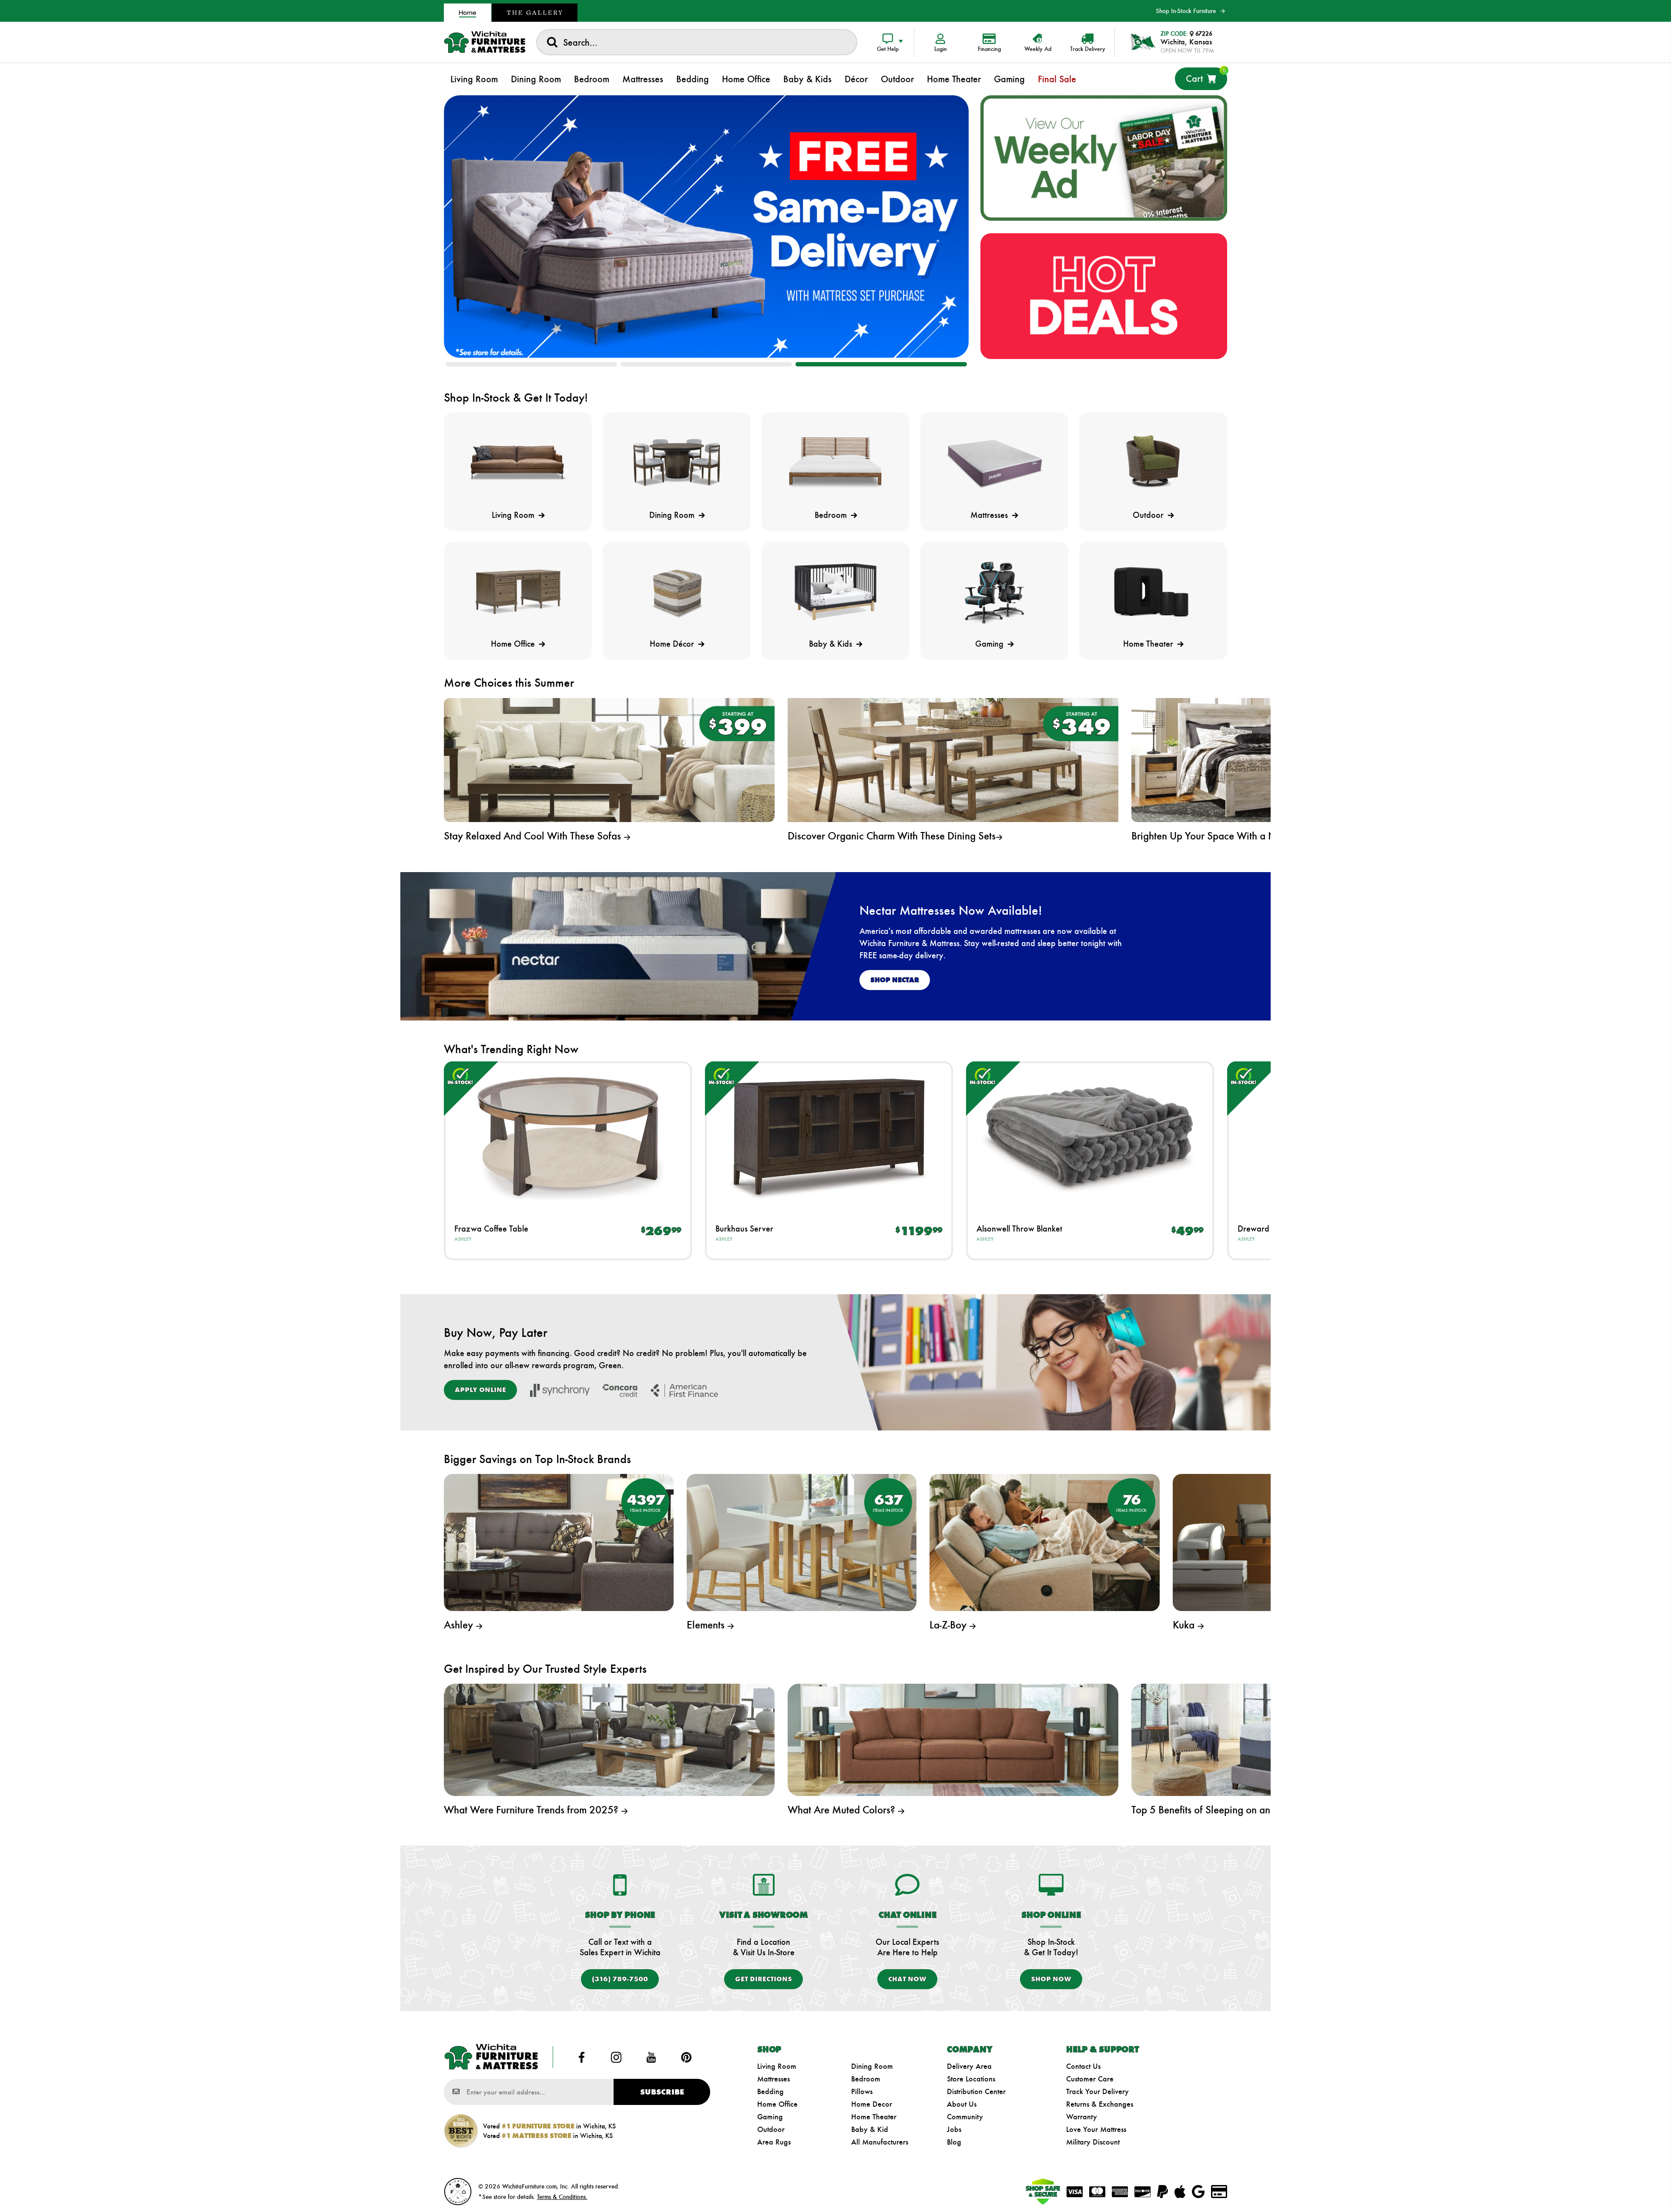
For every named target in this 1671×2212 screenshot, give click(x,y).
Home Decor (872, 2104)
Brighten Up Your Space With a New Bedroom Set (1240, 836)
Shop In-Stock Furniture (1186, 11)
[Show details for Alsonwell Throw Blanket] (1090, 1136)
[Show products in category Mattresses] (994, 463)
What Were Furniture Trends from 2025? (532, 1810)
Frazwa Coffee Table (491, 1229)
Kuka (1185, 1625)
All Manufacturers (880, 2142)
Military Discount (1093, 2142)
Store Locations (971, 2079)
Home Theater (874, 2117)
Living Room (777, 2066)
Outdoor (771, 2129)
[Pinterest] (686, 2057)
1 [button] (531, 364)
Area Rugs (774, 2142)
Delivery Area (969, 2066)
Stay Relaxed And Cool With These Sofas (534, 836)
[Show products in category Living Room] (518, 463)
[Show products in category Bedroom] (835, 463)
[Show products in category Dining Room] (677, 463)
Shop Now (1051, 1979)
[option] (706, 227)
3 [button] (881, 364)
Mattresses (773, 2079)
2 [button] (706, 364)
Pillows (862, 2091)
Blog (954, 2142)
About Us (962, 2104)
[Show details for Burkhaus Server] (829, 1136)
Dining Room (872, 2066)
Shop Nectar (895, 980)
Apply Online (480, 1390)
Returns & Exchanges (1100, 2104)
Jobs (954, 2129)
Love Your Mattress (1096, 2129)
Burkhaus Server (744, 1229)
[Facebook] (581, 2057)
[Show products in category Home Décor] (677, 592)
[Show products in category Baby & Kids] (835, 592)
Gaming (770, 2117)
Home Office (777, 2104)
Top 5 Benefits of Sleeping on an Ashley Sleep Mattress (1251, 1810)
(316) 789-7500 (620, 1979)
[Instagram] (616, 2057)
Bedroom (866, 2079)
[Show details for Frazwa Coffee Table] (568, 1136)
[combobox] (697, 42)
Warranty (1082, 2117)
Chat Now (907, 1979)
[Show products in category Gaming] (994, 592)
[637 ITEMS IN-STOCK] (802, 1542)
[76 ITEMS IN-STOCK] (1044, 1542)
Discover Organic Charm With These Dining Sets (892, 836)
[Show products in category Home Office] (518, 592)
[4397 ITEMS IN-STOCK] (559, 1542)
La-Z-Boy (949, 1625)
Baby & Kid (870, 2129)
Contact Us (1083, 2066)
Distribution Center (976, 2091)
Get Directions (763, 1979)
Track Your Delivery (1097, 2091)
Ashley (463, 1239)
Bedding (770, 2091)
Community (965, 2117)
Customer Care (1090, 2079)
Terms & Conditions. (562, 2197)
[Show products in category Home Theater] (1153, 592)
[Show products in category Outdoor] (1153, 463)
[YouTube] (651, 2057)
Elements (707, 1625)
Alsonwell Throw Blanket (1019, 1229)
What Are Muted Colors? (843, 1810)
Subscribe (662, 2092)
